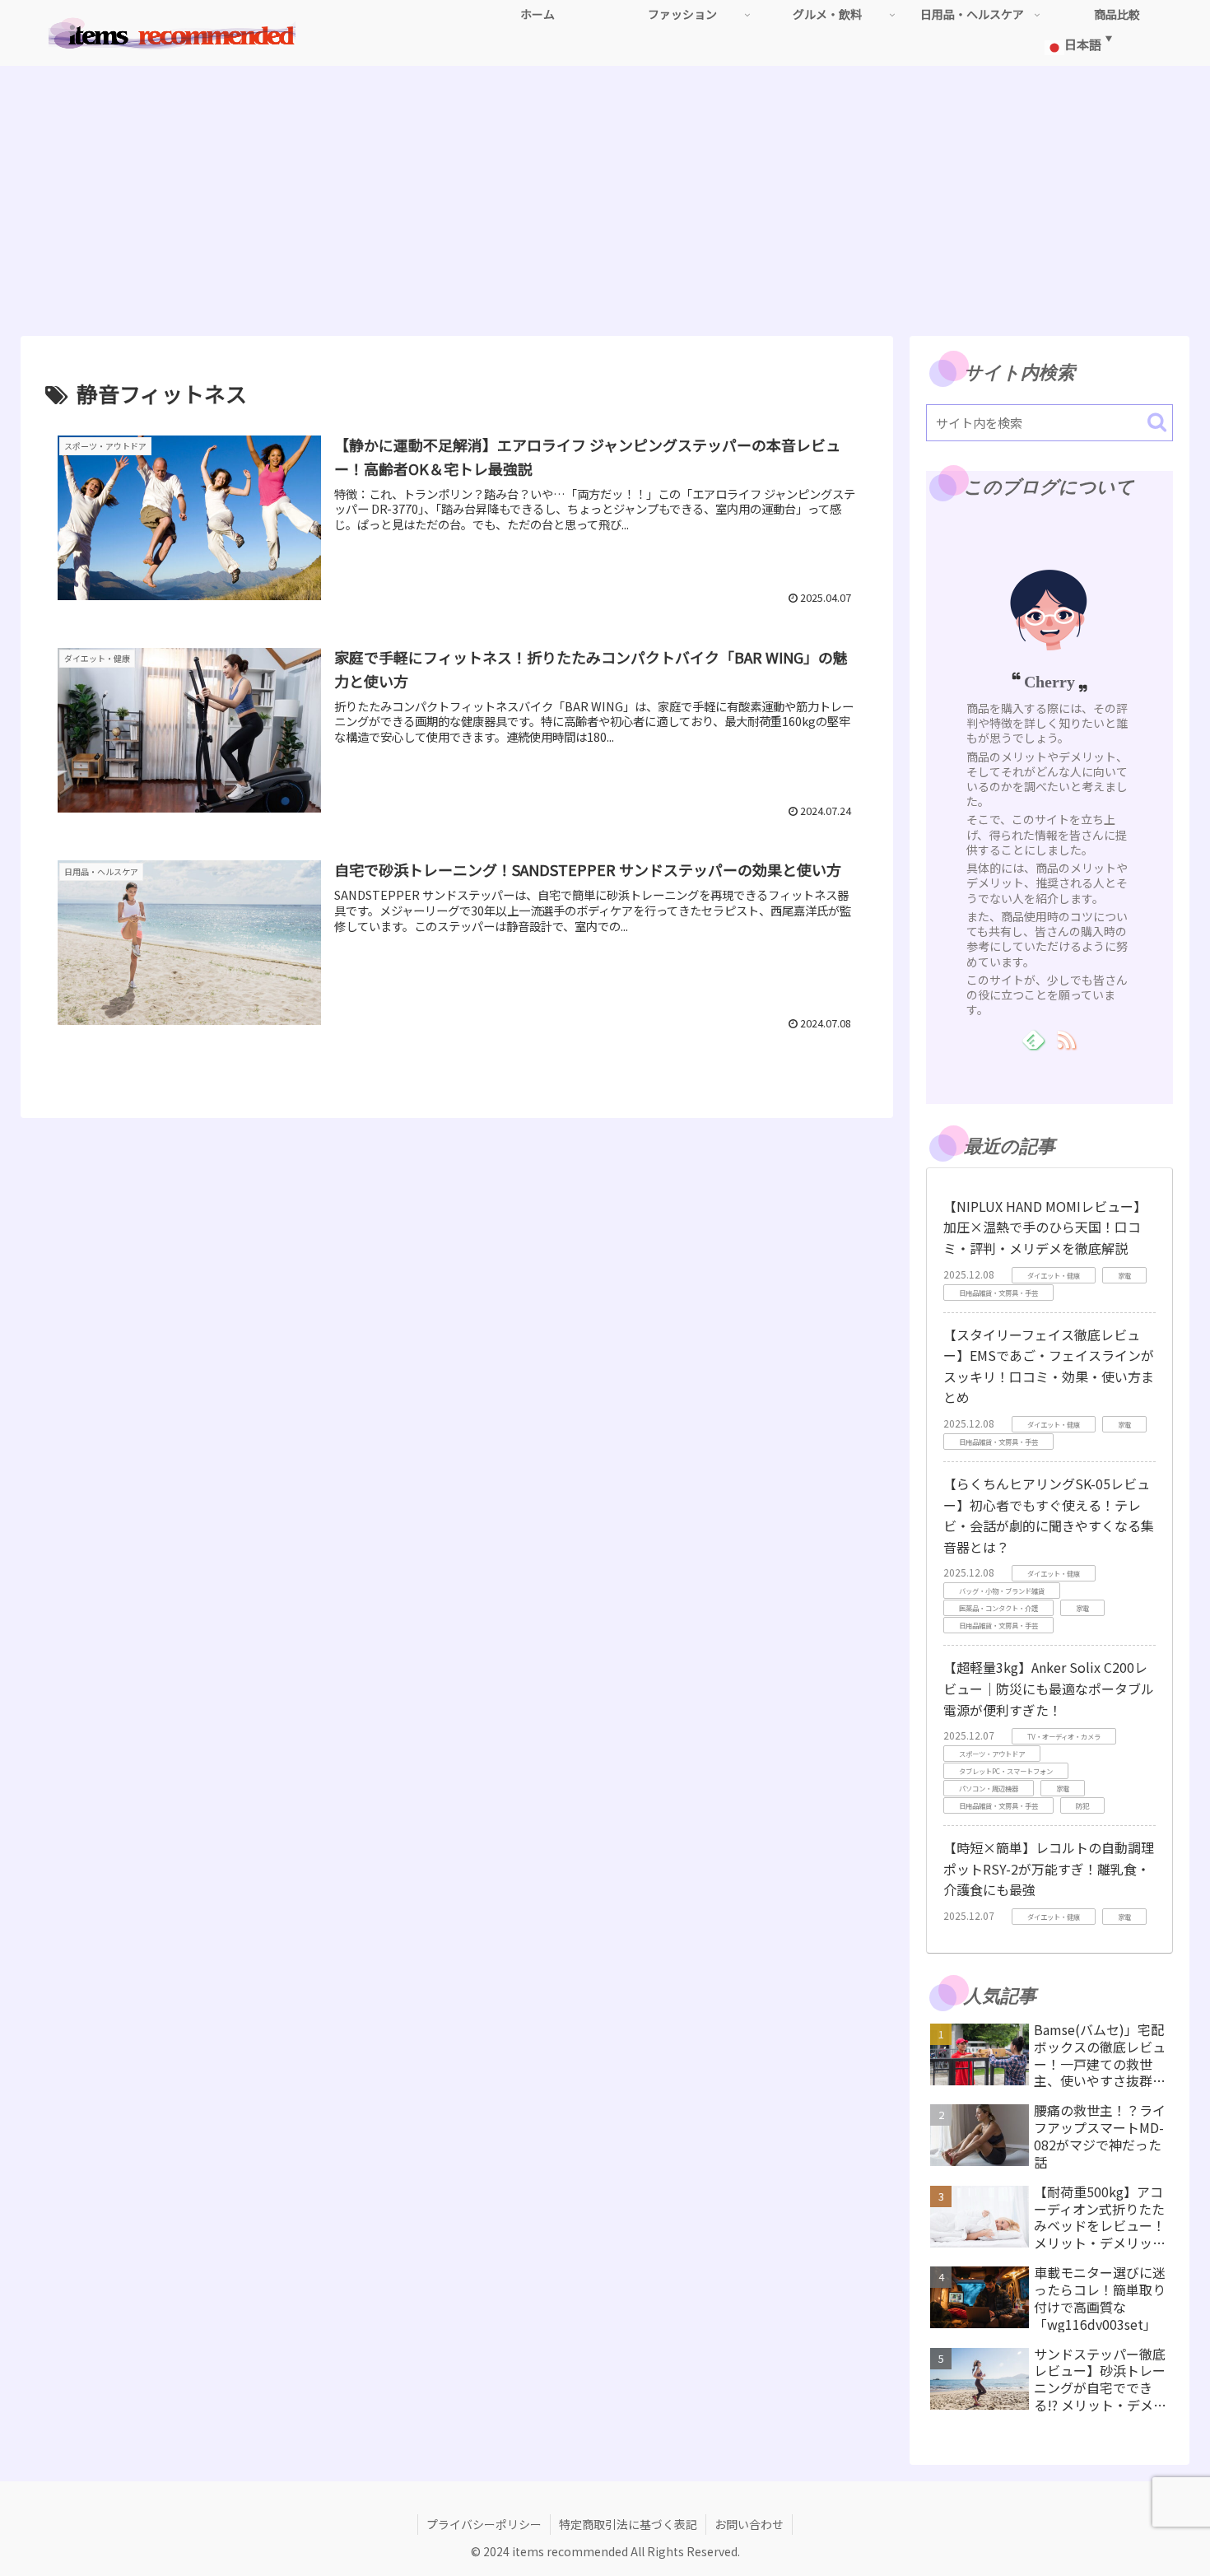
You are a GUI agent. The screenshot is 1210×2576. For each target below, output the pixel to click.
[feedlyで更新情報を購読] (1033, 1039)
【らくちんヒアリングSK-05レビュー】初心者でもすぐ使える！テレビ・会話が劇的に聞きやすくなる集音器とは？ (1049, 1515)
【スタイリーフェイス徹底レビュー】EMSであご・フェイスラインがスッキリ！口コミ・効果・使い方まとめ (1049, 1366)
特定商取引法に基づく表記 (628, 2524)
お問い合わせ (749, 2524)
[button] (1157, 422)
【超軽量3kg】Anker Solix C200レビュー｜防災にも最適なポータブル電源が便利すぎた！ (1049, 1688)
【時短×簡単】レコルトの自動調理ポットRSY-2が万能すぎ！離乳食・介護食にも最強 (1049, 1868)
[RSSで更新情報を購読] (1066, 1039)
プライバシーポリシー (484, 2524)
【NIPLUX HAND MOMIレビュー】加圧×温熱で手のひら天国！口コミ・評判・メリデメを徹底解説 (1045, 1227)
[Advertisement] (605, 201)
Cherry (1049, 682)
